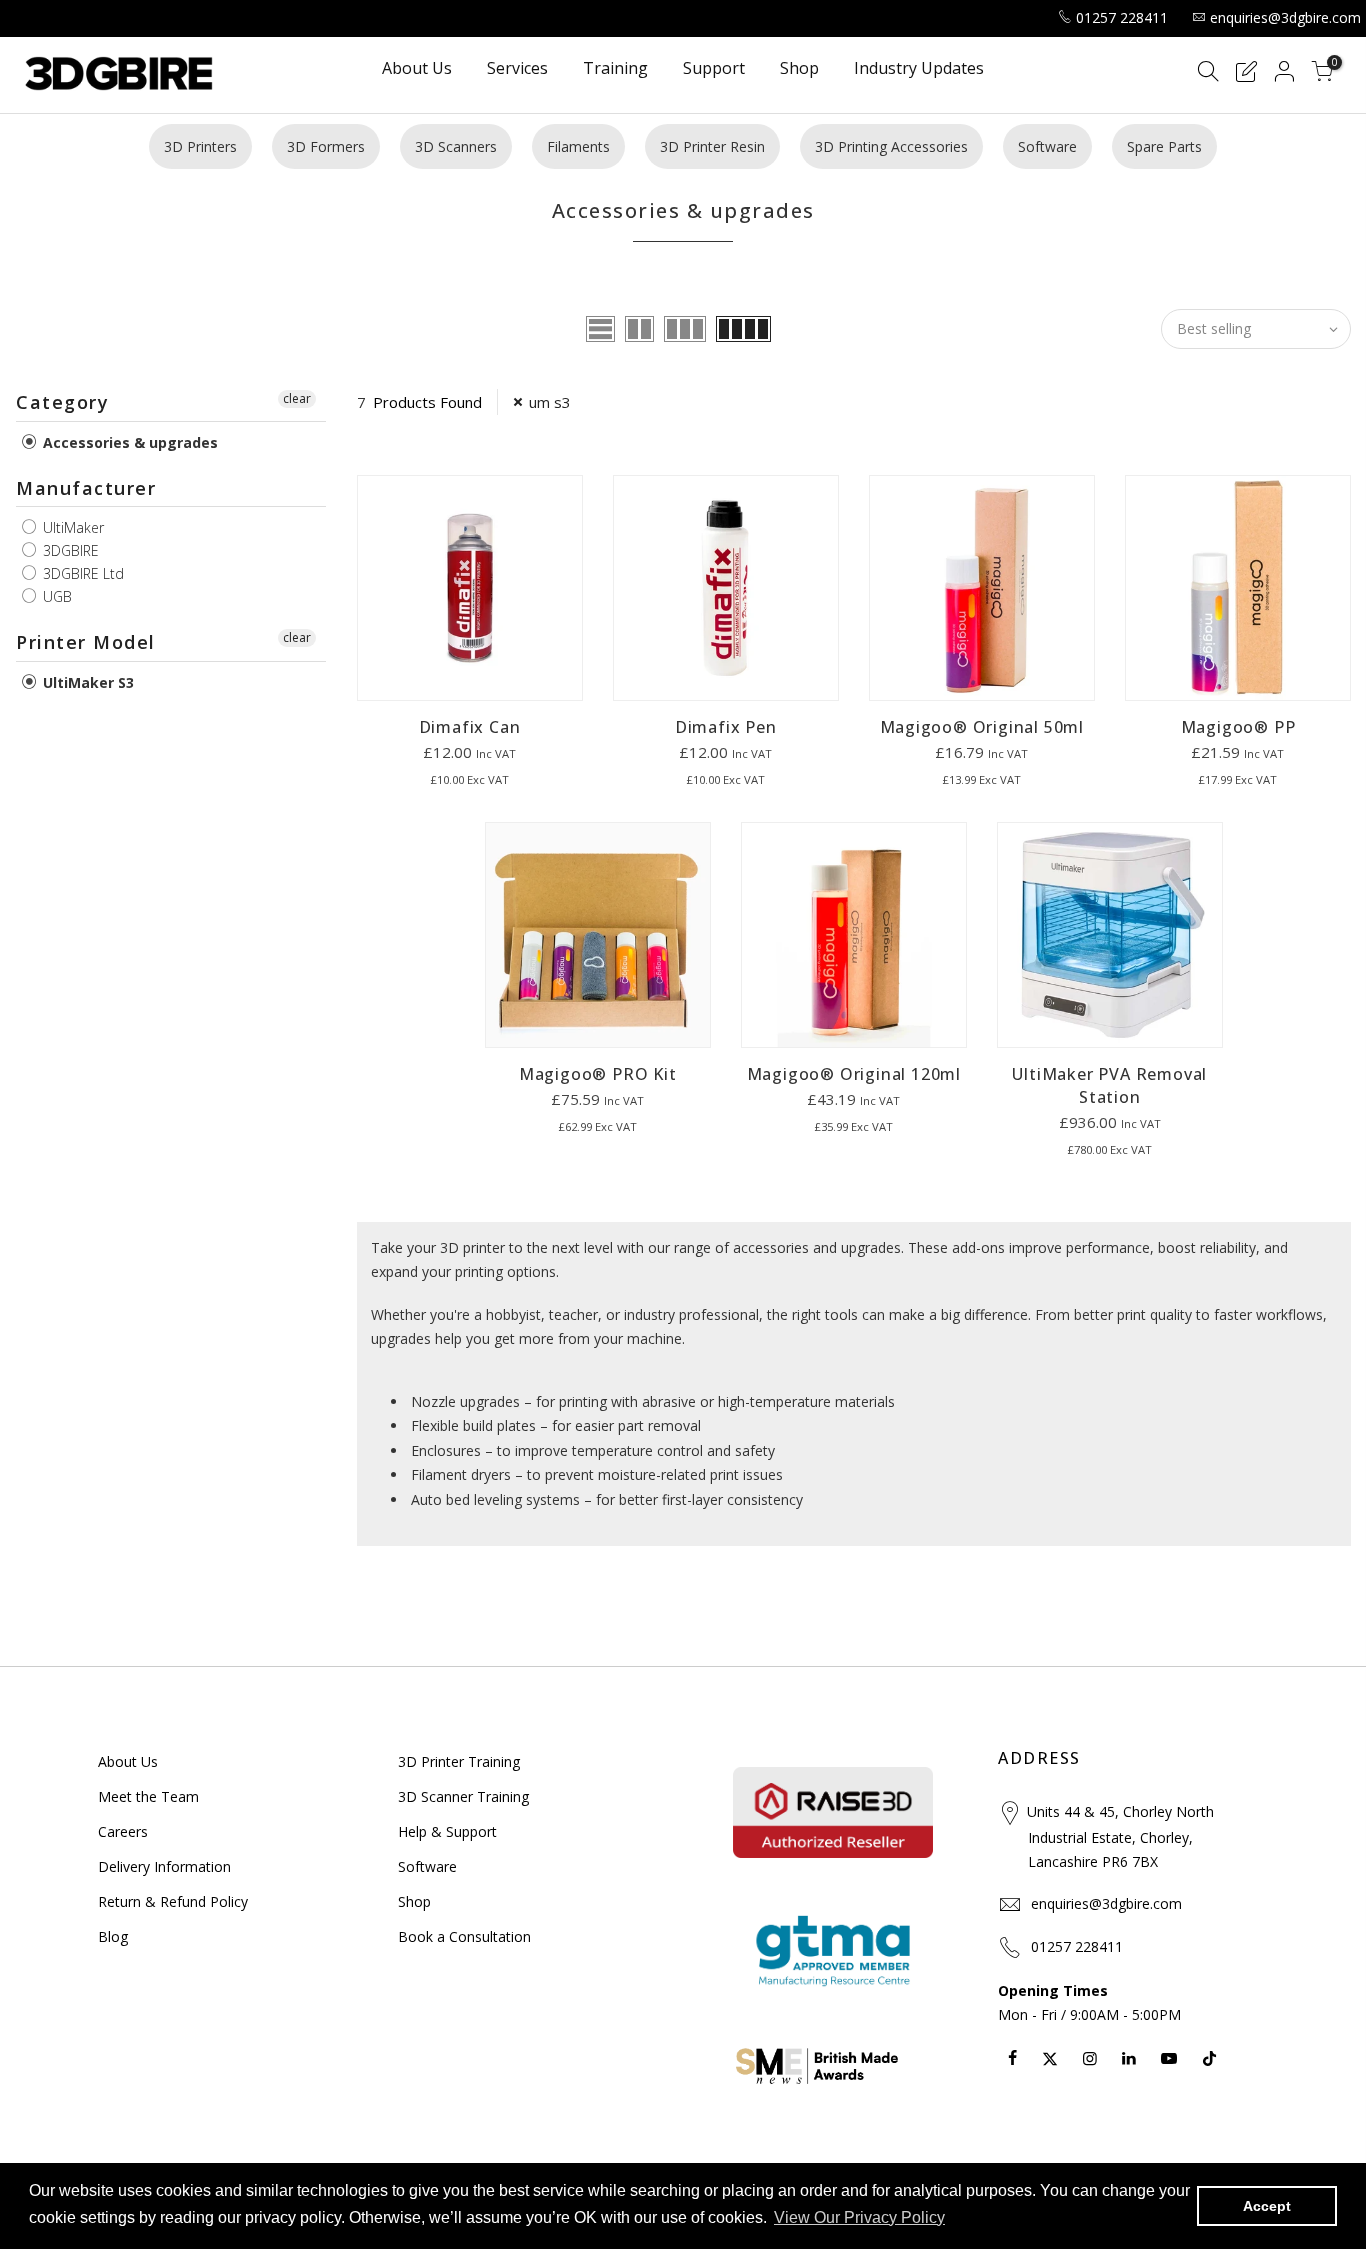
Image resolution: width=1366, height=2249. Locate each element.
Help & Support (447, 1831)
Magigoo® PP (1238, 727)
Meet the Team (148, 1796)
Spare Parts (1164, 146)
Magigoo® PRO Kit (598, 1074)
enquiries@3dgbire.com (1285, 17)
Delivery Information (164, 1866)
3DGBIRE (69, 550)
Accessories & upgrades (128, 442)
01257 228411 (1122, 17)
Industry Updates (919, 69)
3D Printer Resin (712, 146)
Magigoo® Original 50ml (982, 727)
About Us (417, 69)
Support (714, 69)
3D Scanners (456, 146)
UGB (55, 596)
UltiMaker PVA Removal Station (1109, 1085)
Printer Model (86, 642)
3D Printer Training (459, 1761)
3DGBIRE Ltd (81, 573)
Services (517, 69)
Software (1047, 146)
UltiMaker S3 (86, 682)
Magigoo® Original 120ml (854, 1074)
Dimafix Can (470, 727)
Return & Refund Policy (173, 1901)
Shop (799, 69)
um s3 (550, 402)
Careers (123, 1831)
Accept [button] (1267, 2206)
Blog (113, 1936)
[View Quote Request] (1246, 74)
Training (615, 69)
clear (297, 398)
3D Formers (326, 146)
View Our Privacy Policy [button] (859, 2217)
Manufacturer (86, 488)
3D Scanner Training (463, 1796)
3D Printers (200, 146)
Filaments (578, 146)
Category (62, 402)
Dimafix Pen (726, 727)
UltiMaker (71, 527)
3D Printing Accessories (891, 146)
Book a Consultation (464, 1936)
